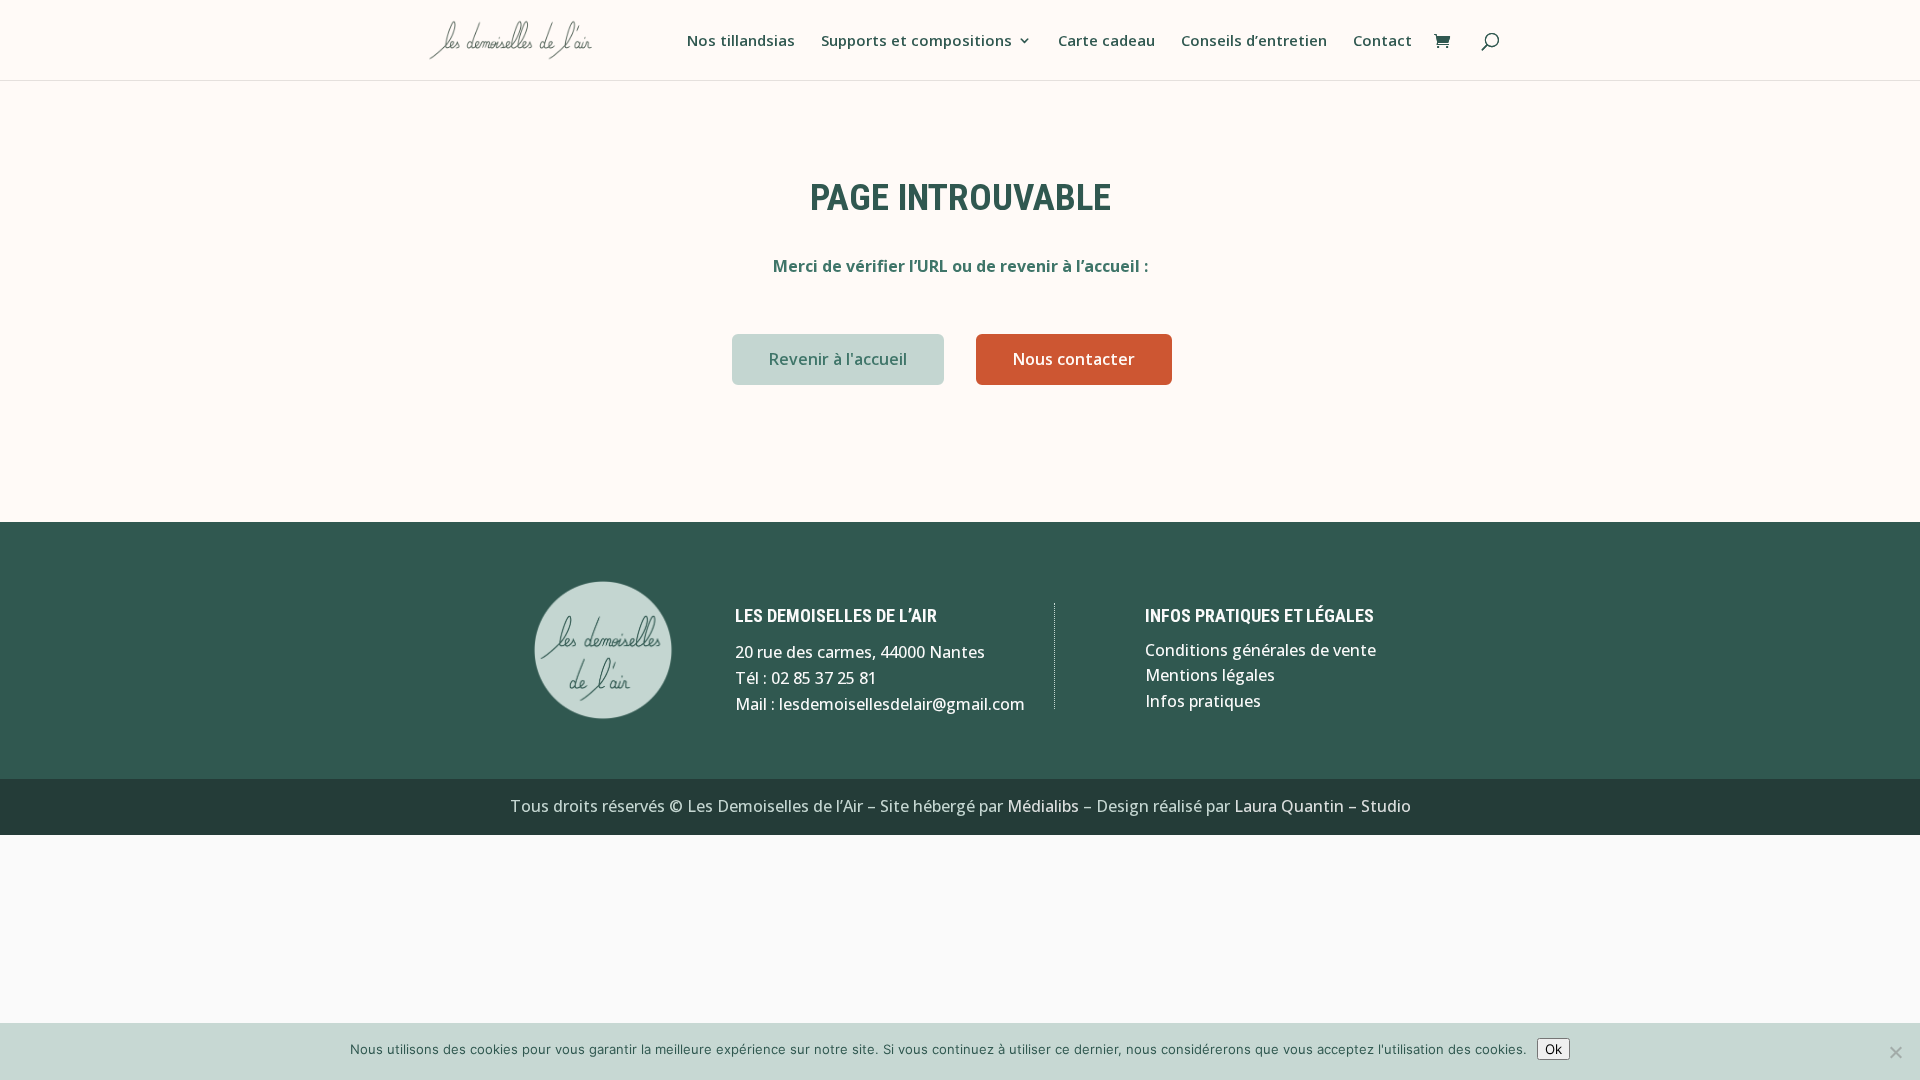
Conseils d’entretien (1254, 41)
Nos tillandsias (741, 41)
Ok (1553, 1049)
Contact (1382, 41)
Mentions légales (1210, 675)
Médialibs (1043, 806)
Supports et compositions (916, 41)
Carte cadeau (1106, 41)
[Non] (1895, 1052)
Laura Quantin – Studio (1322, 806)
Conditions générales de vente (1260, 650)
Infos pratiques (1203, 701)
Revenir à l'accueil (838, 359)
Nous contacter (1074, 359)
